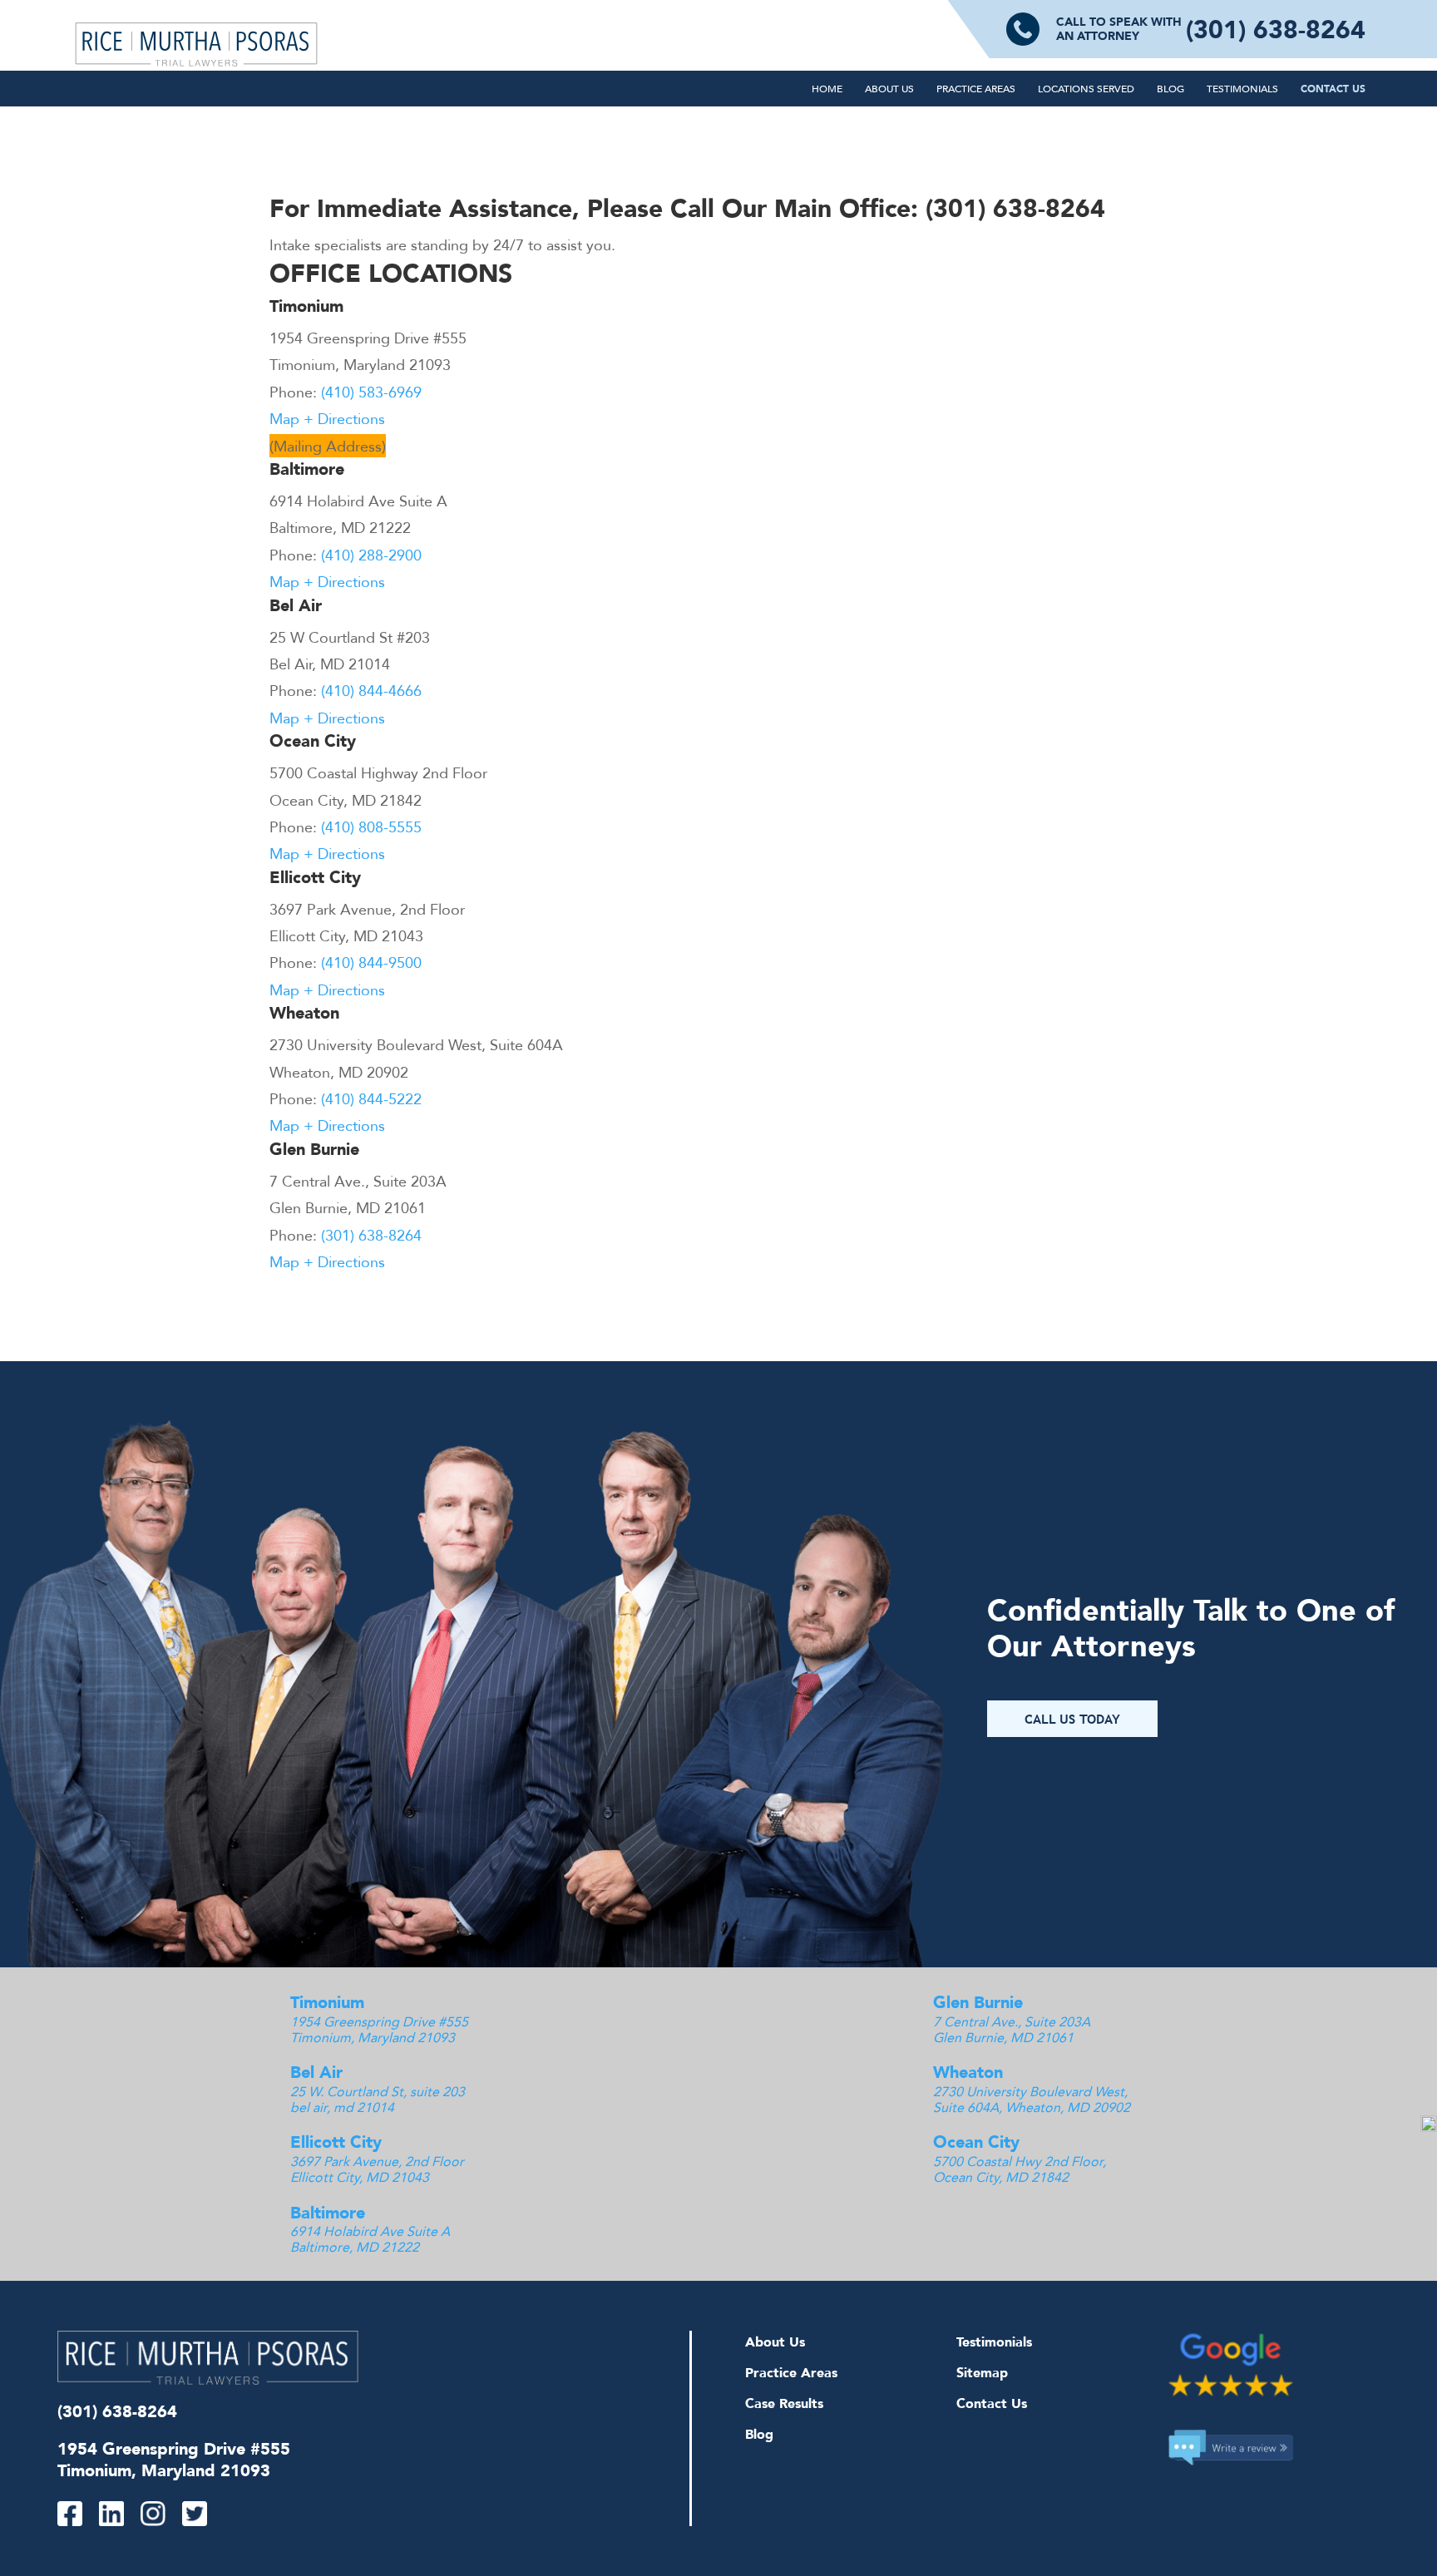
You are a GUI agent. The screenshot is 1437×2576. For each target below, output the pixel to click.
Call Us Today (1072, 1719)
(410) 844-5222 (371, 1098)
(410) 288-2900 (371, 555)
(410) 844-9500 (371, 962)
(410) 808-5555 (371, 827)
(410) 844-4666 (371, 690)
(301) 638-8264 (1276, 29)
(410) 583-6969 (371, 392)
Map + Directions (327, 418)
